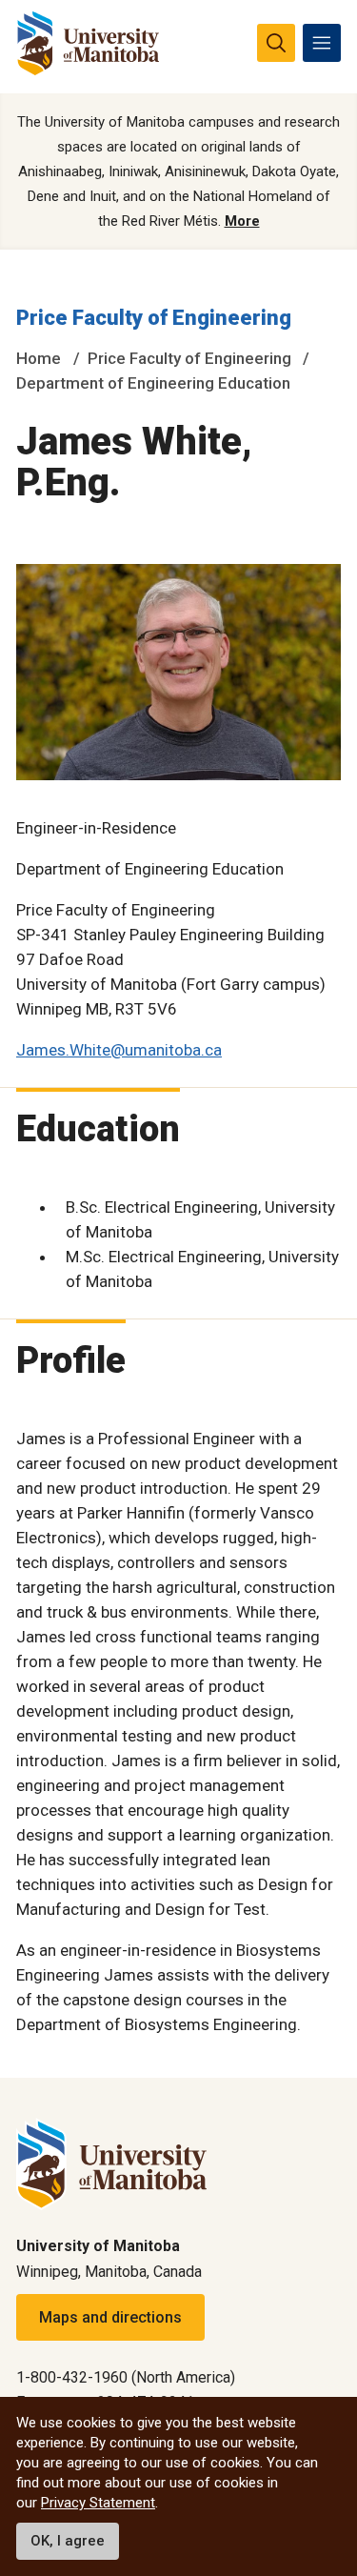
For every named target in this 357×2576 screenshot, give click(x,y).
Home (39, 358)
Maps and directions (110, 2317)
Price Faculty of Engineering (154, 318)
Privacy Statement (98, 2503)
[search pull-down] (276, 43)
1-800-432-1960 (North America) (126, 2377)
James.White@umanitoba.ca (119, 1050)
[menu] (322, 43)
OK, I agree (68, 2541)
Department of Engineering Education (153, 383)
